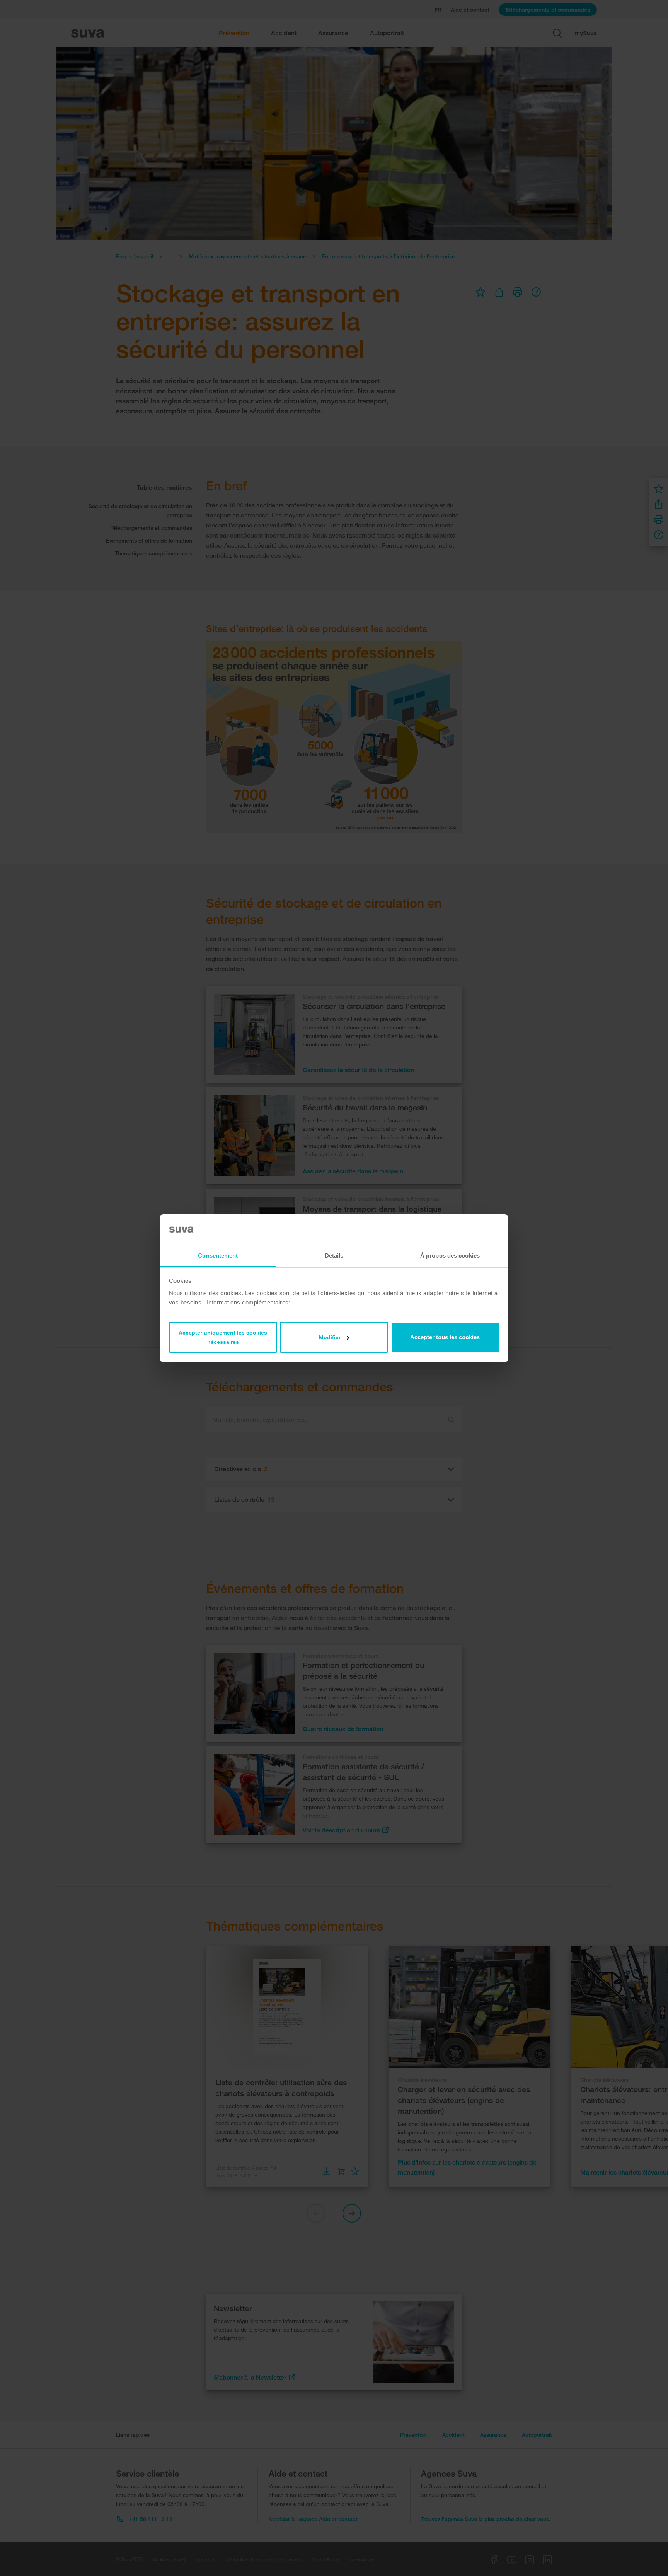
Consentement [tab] (218, 1256)
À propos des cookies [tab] (450, 1256)
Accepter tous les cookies (445, 1337)
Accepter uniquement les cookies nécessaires (223, 1337)
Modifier (330, 1337)
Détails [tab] (334, 1256)
